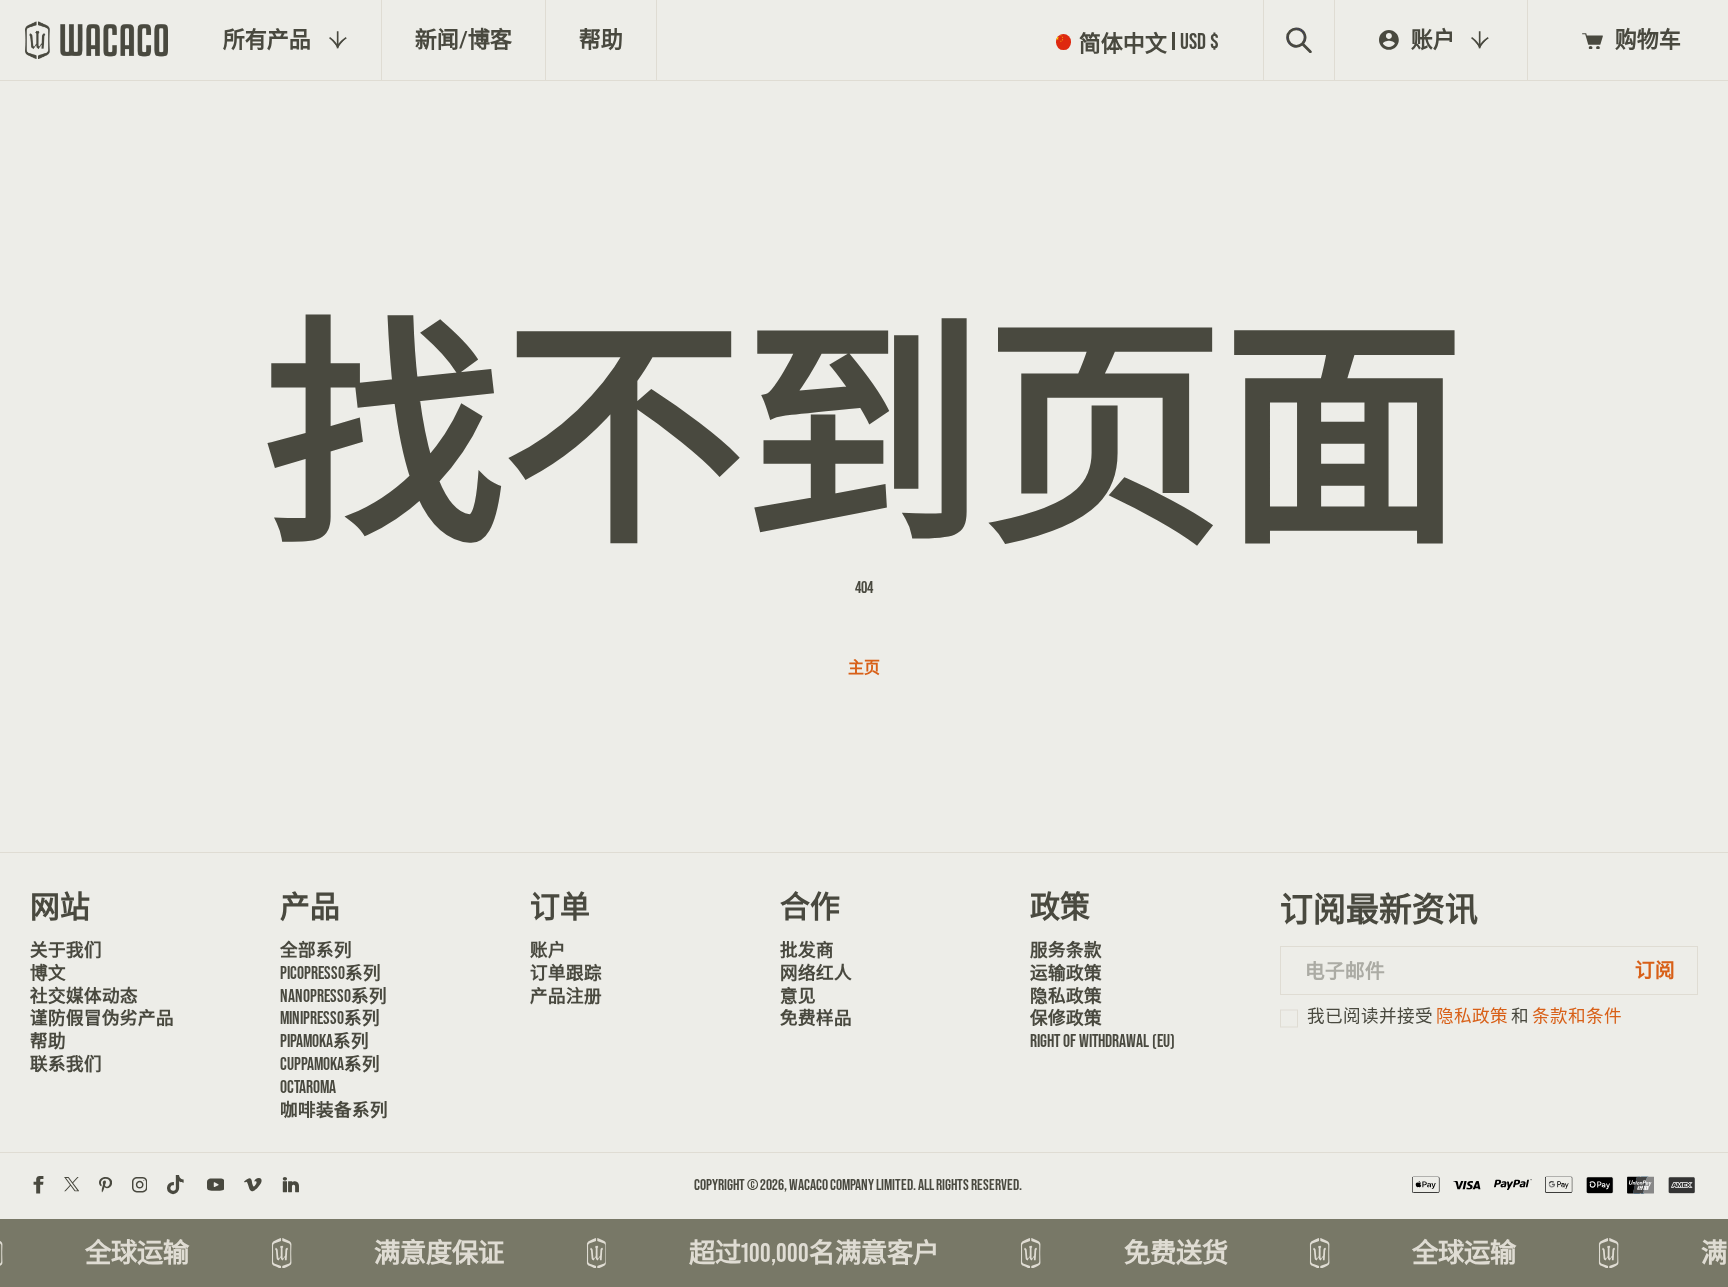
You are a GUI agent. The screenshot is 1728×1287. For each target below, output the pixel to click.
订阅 (1655, 970)
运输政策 (1066, 973)
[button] (1142, 41)
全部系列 (316, 950)
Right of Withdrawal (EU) (1097, 1041)
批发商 (807, 950)
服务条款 (1066, 950)
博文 (48, 973)
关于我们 (66, 950)
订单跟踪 (566, 973)
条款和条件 (1577, 1016)
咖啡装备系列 (334, 1110)
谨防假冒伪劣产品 (97, 1018)
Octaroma (308, 1087)
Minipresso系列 (330, 1018)
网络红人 (816, 973)
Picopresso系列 (330, 973)
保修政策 (1066, 1018)
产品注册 (566, 996)
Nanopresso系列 (333, 996)
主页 (864, 667)
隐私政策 (1066, 996)
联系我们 (66, 1064)
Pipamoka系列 (324, 1041)
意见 (798, 996)
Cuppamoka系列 (330, 1064)
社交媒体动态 (84, 996)
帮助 (48, 1041)
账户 (548, 950)
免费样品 (816, 1018)
